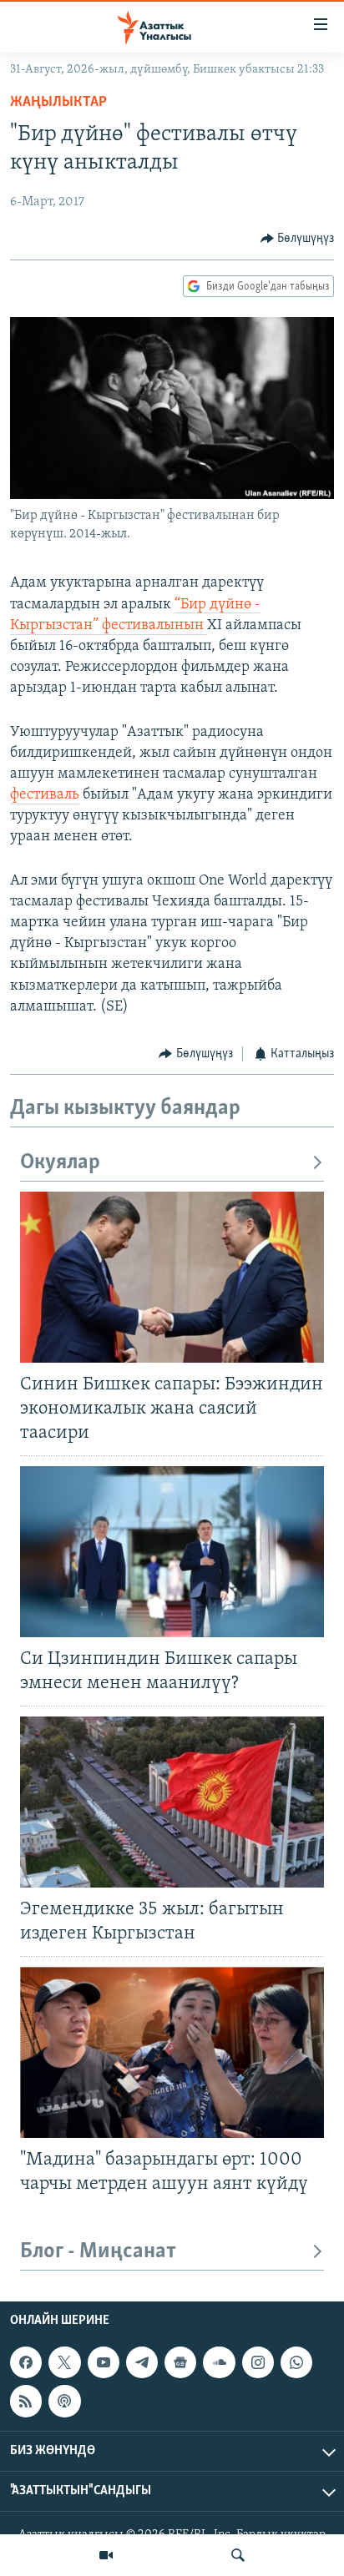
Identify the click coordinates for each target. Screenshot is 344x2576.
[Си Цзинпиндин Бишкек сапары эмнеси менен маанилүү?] (172, 1552)
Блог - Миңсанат (98, 2252)
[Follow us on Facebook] (26, 2362)
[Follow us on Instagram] (258, 2362)
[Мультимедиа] (106, 2555)
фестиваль (45, 795)
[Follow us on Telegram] (142, 2362)
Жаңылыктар (58, 103)
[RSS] (26, 2402)
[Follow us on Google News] (180, 2362)
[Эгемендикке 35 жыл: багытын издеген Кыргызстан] (172, 1802)
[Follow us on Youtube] (104, 2362)
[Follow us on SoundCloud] (219, 2362)
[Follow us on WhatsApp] (296, 2362)
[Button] (298, 239)
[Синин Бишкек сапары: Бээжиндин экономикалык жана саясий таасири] (172, 1277)
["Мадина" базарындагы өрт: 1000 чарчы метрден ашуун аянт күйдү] (172, 2052)
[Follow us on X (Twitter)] (64, 2362)
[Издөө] (238, 2555)
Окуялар (60, 1163)
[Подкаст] (64, 2402)
